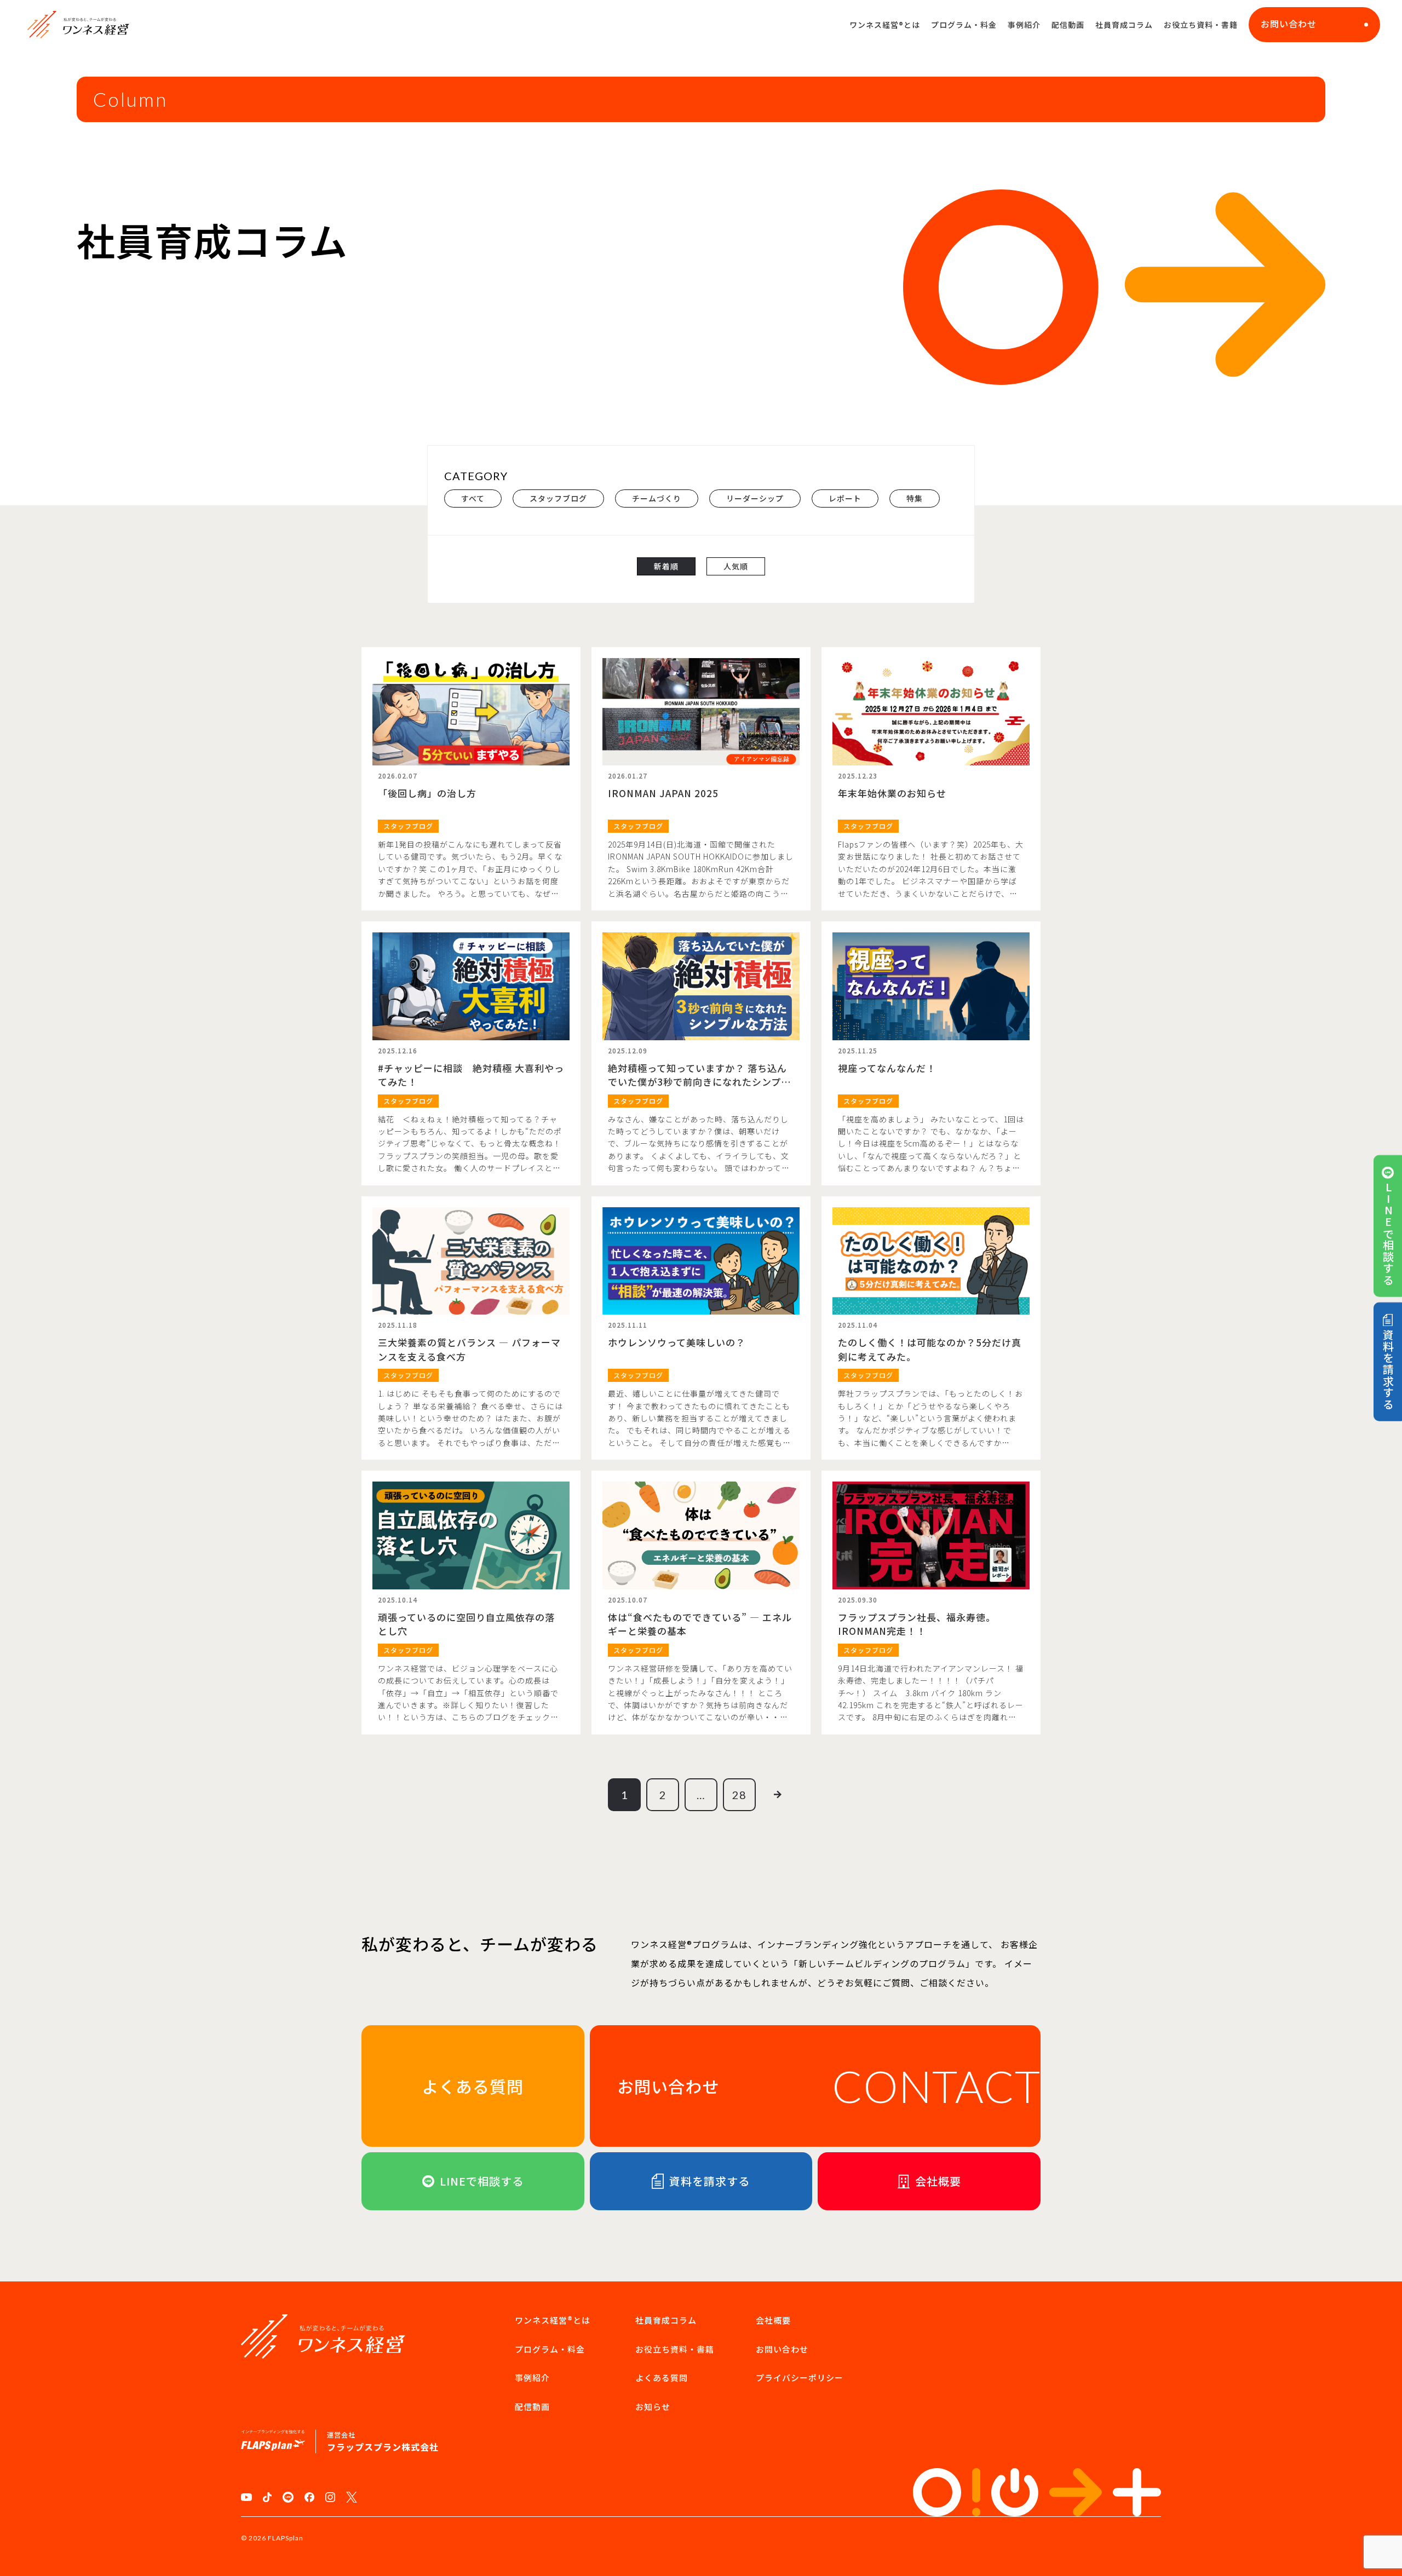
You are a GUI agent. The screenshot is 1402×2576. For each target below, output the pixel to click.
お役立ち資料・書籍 (1201, 25)
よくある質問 (662, 2378)
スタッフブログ (558, 498)
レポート (845, 498)
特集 (915, 498)
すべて (473, 498)
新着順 (666, 566)
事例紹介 (1024, 25)
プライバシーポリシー (800, 2378)
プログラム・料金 (964, 25)
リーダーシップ (755, 498)
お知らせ (653, 2407)
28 (739, 1795)
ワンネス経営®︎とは (885, 25)
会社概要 (773, 2320)
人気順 (736, 566)
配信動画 (1068, 25)
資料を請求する (1388, 1370)
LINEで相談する (1388, 1233)
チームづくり (657, 498)
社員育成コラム (1124, 25)
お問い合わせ (1289, 24)
